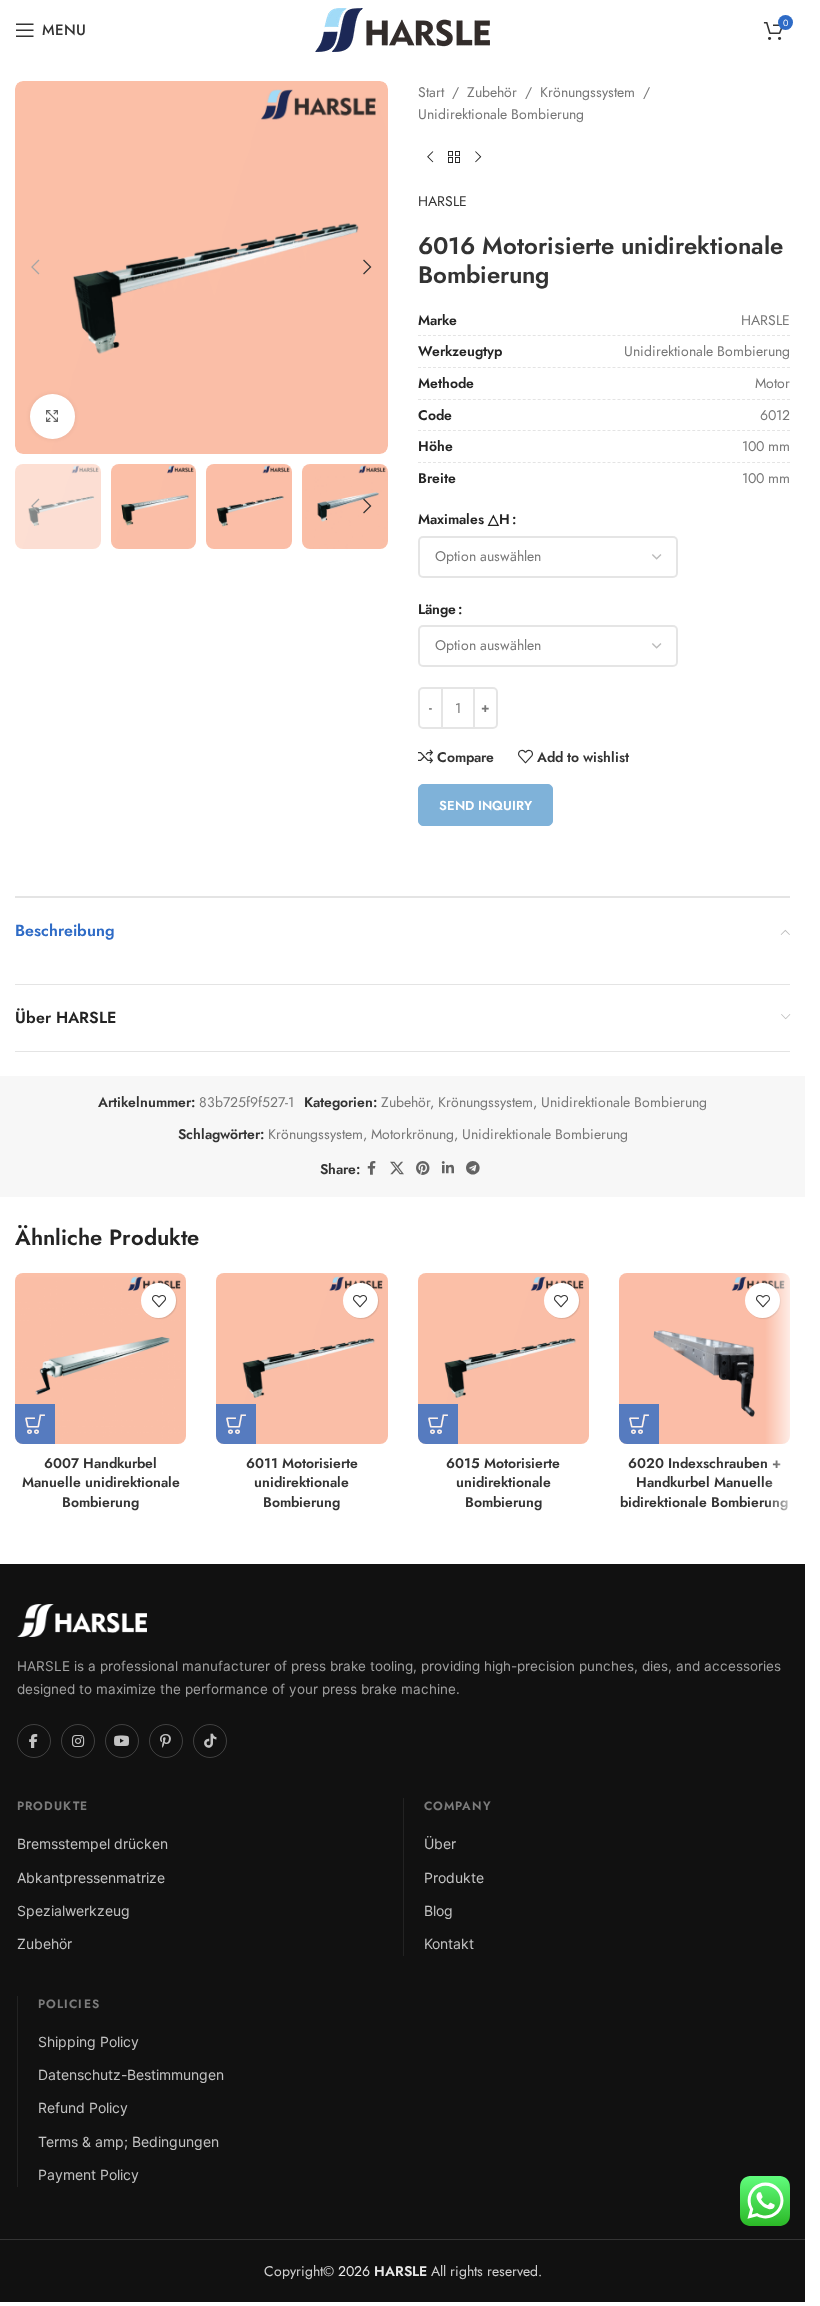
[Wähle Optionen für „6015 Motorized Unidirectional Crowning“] (438, 1424)
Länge (437, 609)
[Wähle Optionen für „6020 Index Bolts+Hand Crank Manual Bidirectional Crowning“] (639, 1424)
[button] (35, 267)
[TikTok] (210, 1741)
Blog (438, 1910)
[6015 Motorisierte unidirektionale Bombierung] (503, 1358)
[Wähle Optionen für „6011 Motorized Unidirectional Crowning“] (236, 1424)
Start (431, 92)
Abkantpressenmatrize (91, 1877)
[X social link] (397, 1168)
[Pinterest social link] (423, 1168)
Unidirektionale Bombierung (501, 114)
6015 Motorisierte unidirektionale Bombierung (503, 1482)
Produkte (454, 1877)
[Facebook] (34, 1741)
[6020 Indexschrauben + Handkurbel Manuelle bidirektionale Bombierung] (704, 1358)
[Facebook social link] (372, 1168)
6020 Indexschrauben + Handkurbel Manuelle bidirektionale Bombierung (704, 1482)
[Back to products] (454, 158)
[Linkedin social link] (448, 1168)
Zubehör (492, 92)
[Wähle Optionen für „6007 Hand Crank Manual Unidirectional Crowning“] (35, 1424)
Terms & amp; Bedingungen (128, 2141)
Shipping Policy (88, 2041)
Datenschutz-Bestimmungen (131, 2074)
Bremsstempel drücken (92, 1843)
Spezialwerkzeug (73, 1910)
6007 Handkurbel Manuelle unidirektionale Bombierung (101, 1482)
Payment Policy (88, 2174)
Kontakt (449, 1943)
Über (440, 1843)
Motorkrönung (412, 1134)
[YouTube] (122, 1741)
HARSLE (442, 201)
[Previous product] (430, 158)
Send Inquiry (485, 805)
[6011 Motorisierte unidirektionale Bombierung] (301, 1358)
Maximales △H (464, 519)
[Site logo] (402, 28)
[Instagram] (78, 1741)
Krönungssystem (587, 92)
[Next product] (478, 158)
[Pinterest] (166, 1741)
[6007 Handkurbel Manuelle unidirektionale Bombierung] (100, 1358)
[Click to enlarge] (52, 416)
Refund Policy (83, 2107)
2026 (380, 2271)
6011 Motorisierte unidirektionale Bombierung (302, 1482)
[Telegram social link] (473, 1168)
